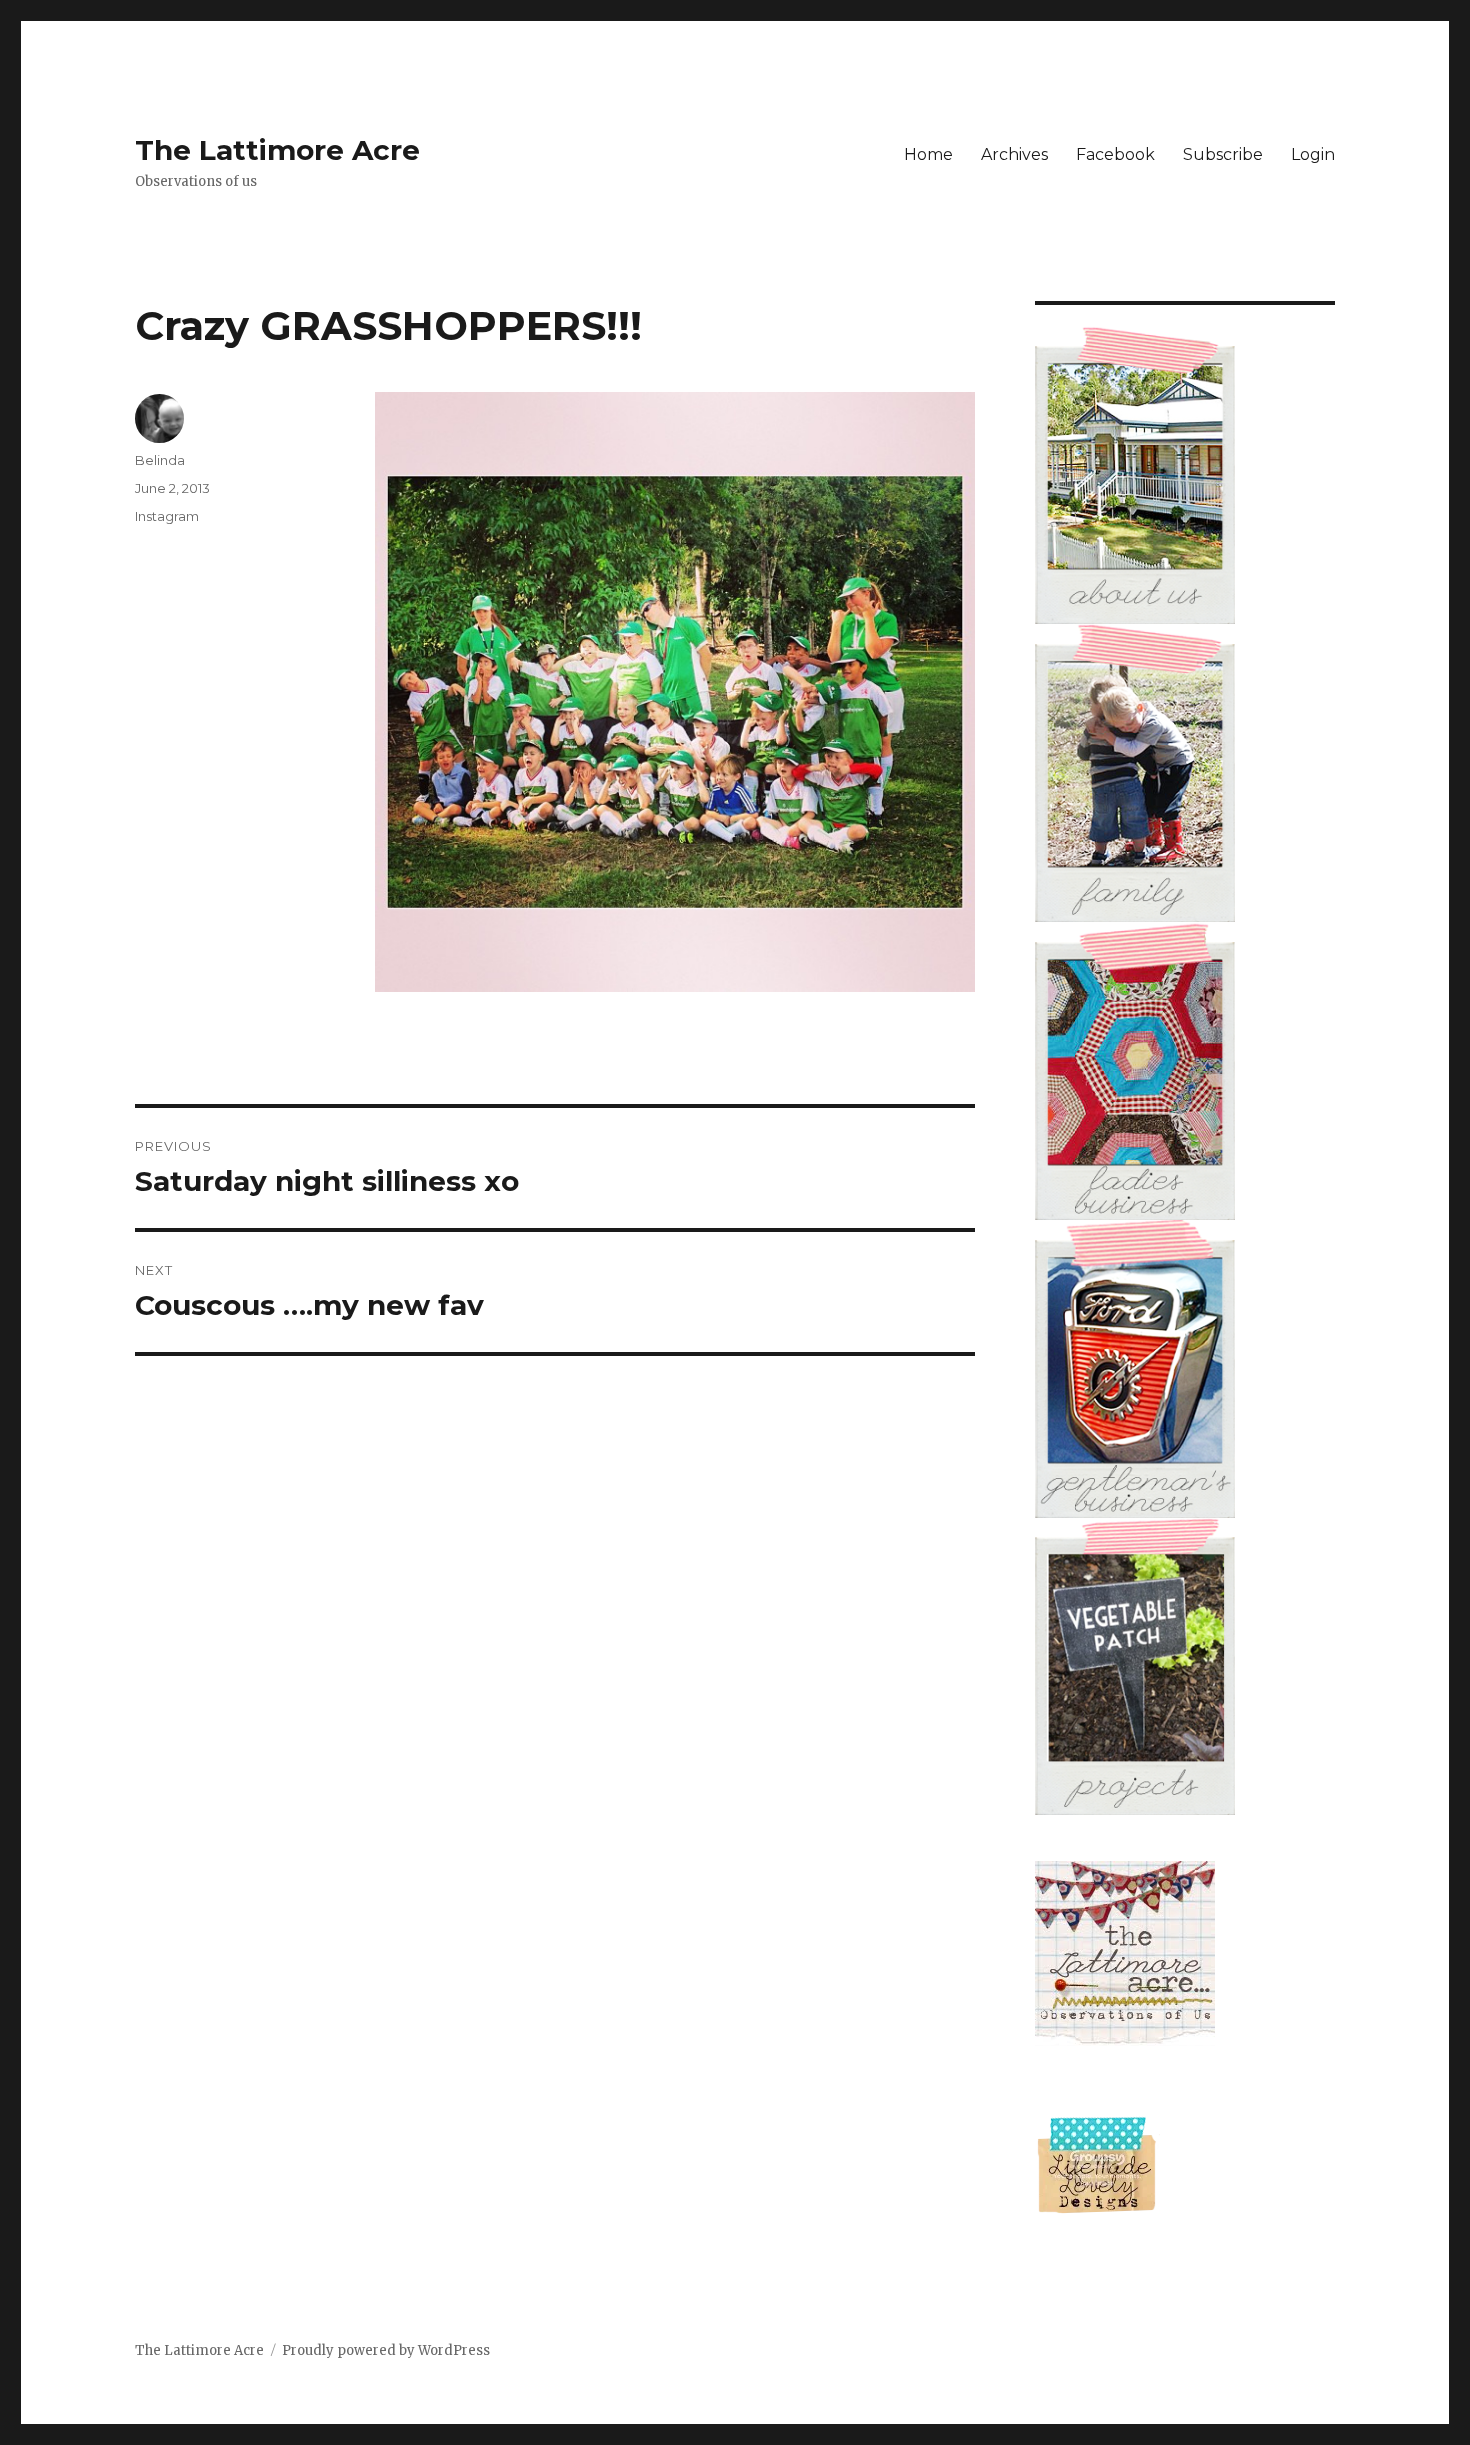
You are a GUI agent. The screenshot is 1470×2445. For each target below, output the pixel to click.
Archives (1014, 154)
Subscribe (1223, 154)
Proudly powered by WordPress (386, 2350)
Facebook (1115, 154)
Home (928, 154)
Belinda (160, 460)
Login (1313, 154)
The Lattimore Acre (277, 150)
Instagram (167, 516)
